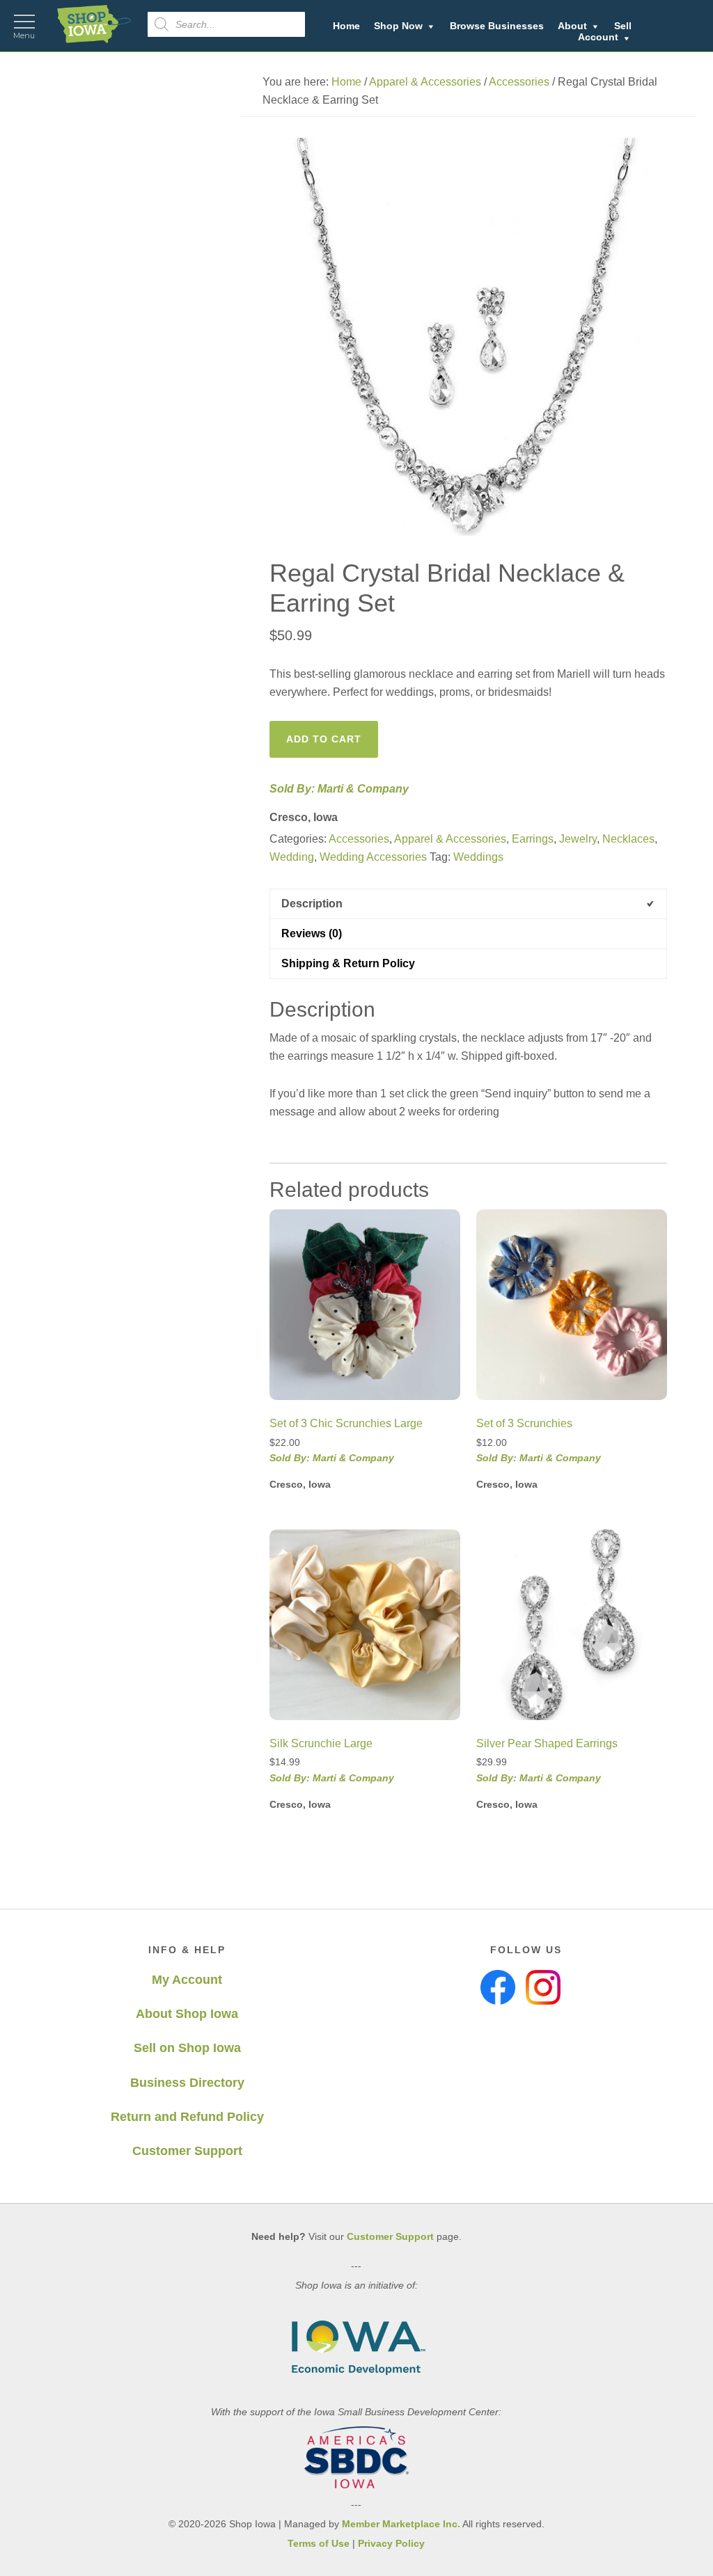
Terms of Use (319, 2543)
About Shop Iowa (187, 2014)
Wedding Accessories (373, 857)
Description (312, 904)
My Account (187, 1980)
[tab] (469, 904)
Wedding (292, 857)
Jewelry (578, 839)
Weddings (478, 857)
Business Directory (187, 2083)
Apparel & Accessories (425, 82)
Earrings (533, 839)
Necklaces (628, 839)
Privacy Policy (391, 2543)
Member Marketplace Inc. (401, 2524)
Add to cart (324, 739)
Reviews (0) (312, 933)
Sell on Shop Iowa (187, 2048)
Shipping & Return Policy (348, 963)
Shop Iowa (94, 24)
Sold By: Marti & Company (339, 789)
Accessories (519, 82)
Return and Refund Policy (187, 2117)
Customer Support (187, 2151)
